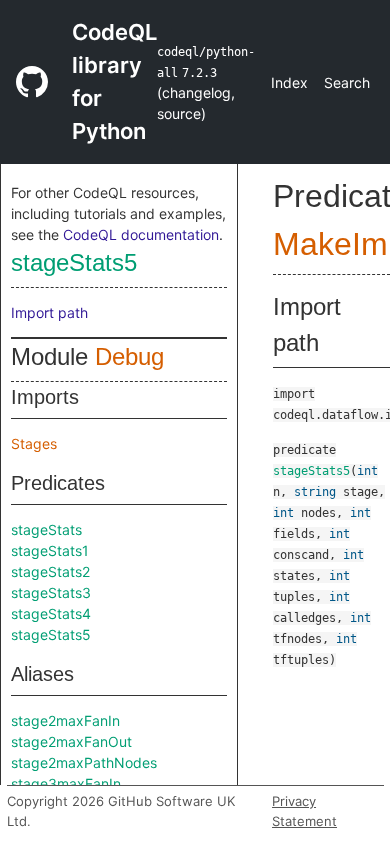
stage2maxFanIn (65, 720)
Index (289, 82)
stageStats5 (74, 262)
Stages (34, 443)
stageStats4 (51, 613)
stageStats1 (50, 550)
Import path (49, 312)
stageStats (46, 529)
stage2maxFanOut (71, 741)
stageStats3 (51, 592)
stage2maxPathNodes (84, 762)
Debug (129, 356)
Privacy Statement (304, 811)
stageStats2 (50, 571)
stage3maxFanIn (66, 783)
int (367, 471)
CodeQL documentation (141, 234)
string (315, 492)
